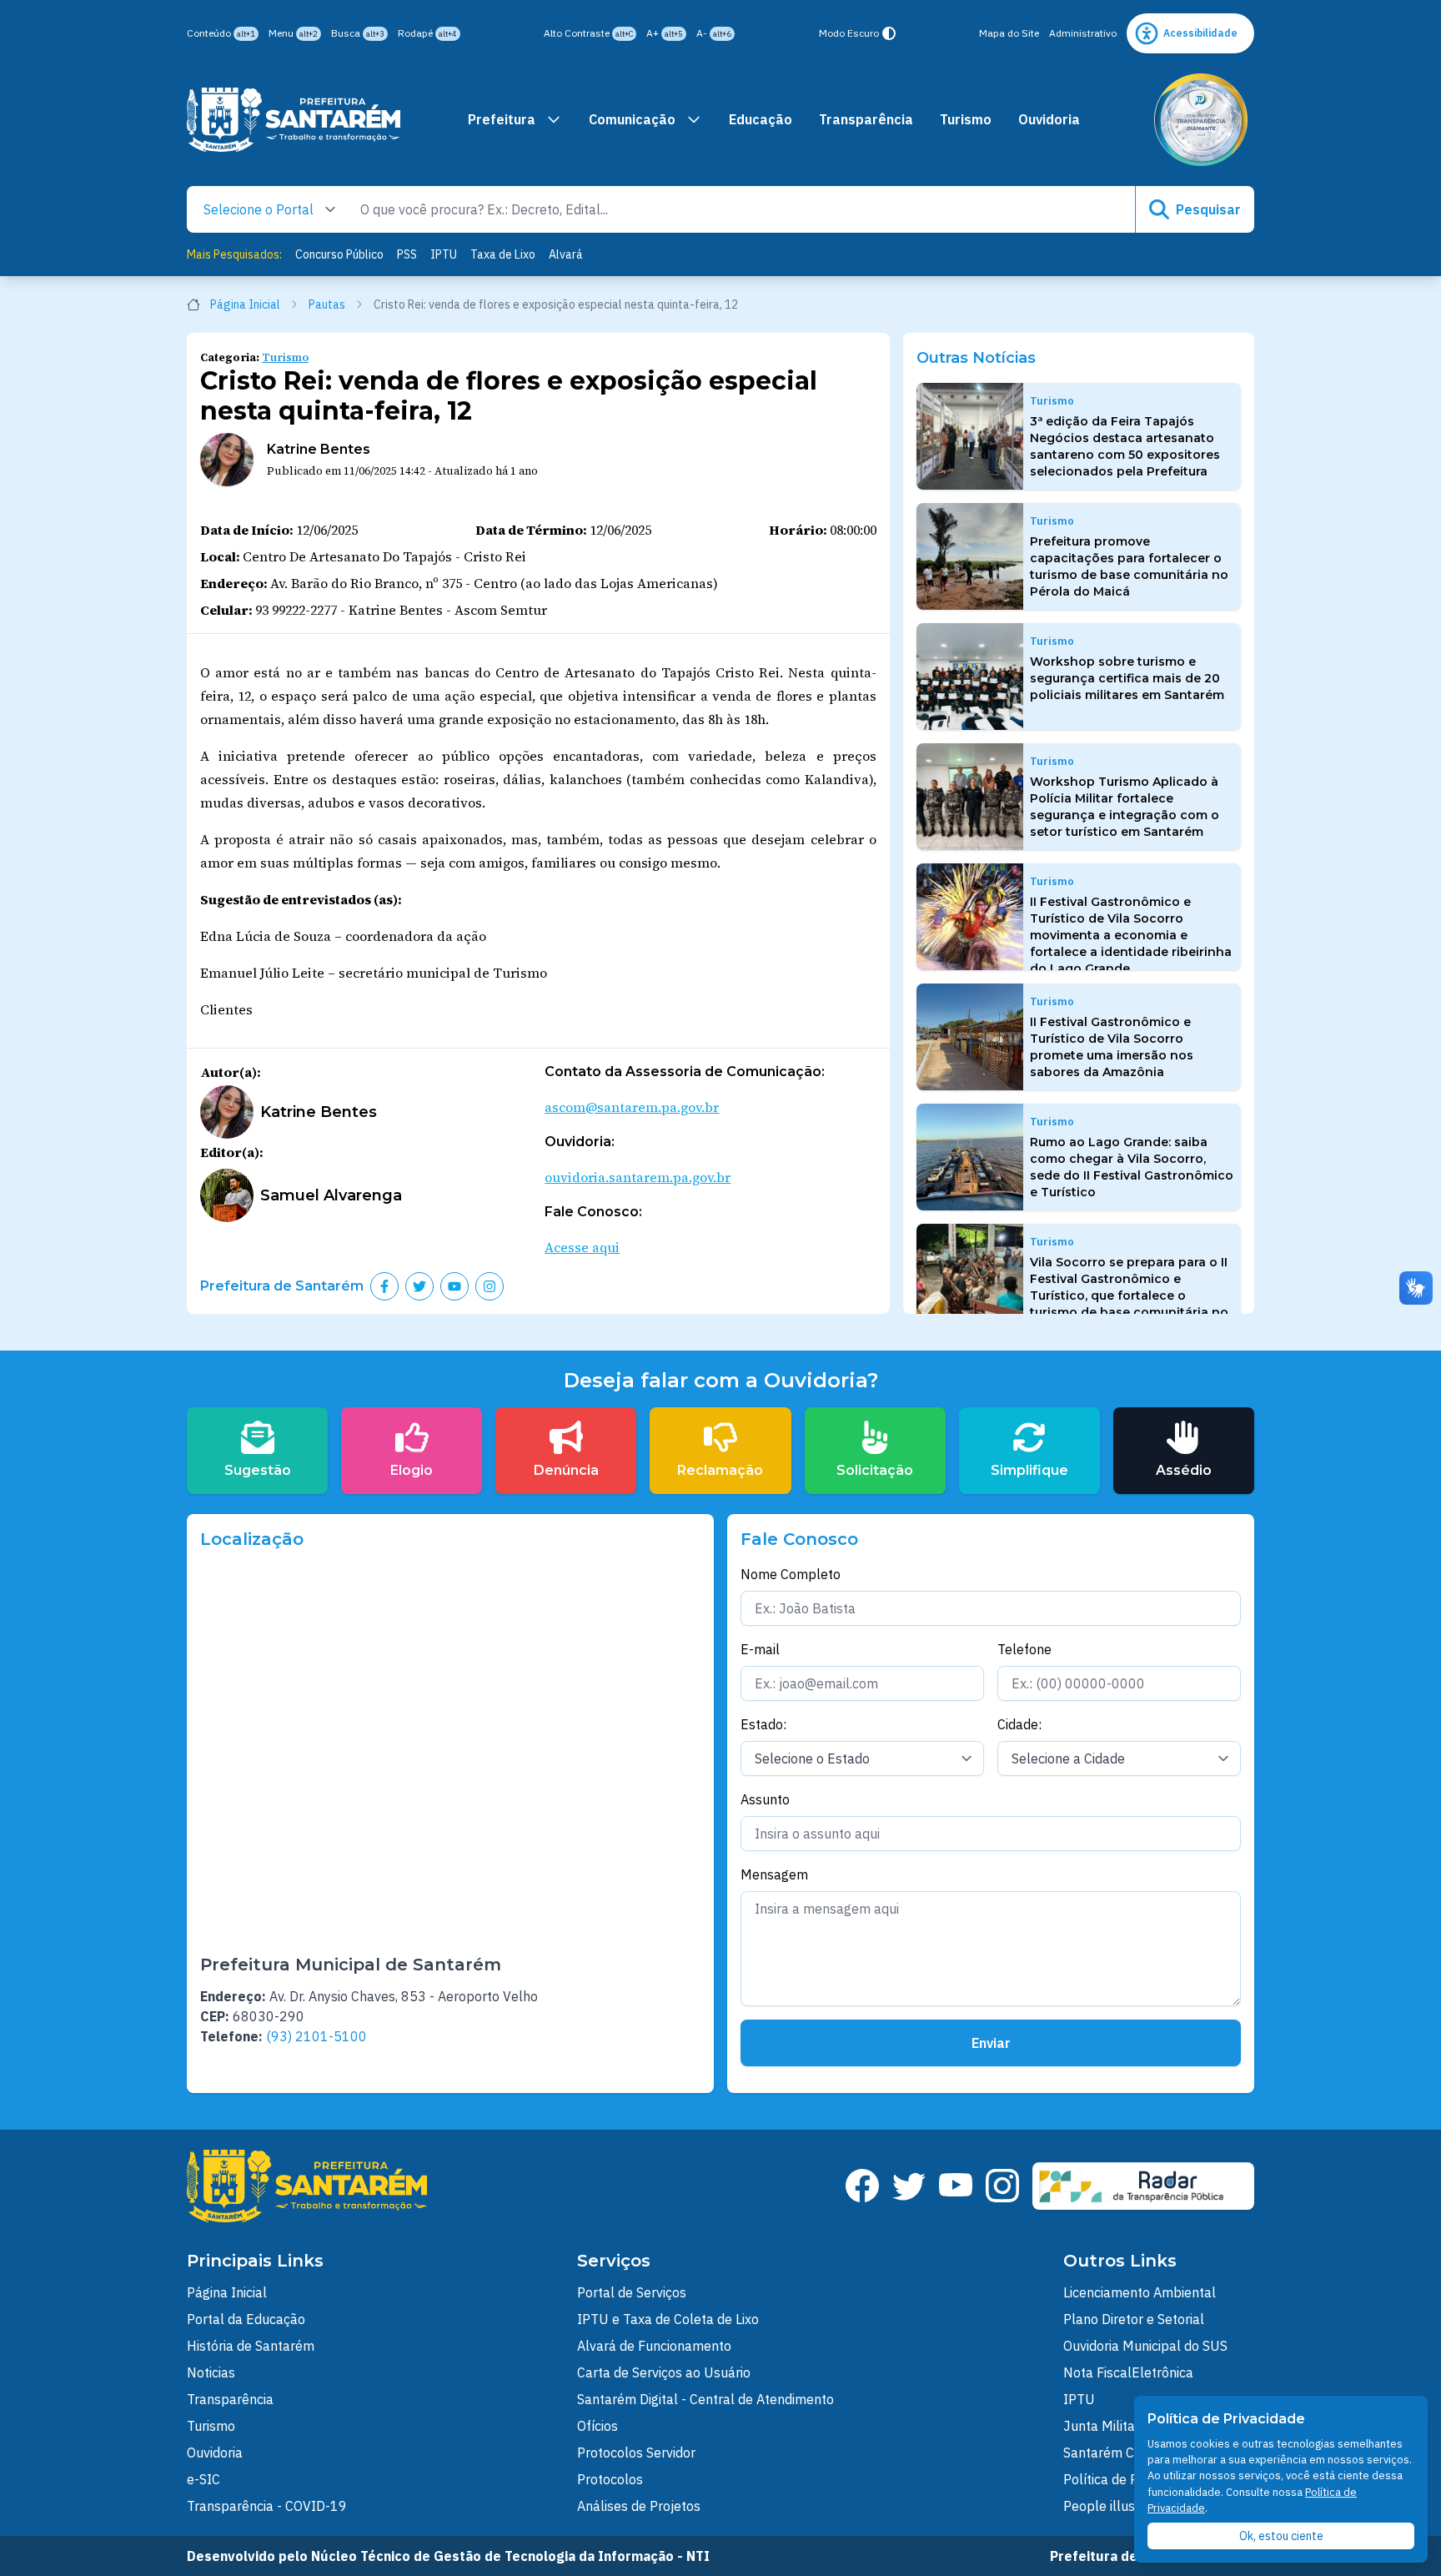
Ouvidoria (1049, 119)
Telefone (1024, 1649)
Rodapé (427, 33)
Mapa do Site (1009, 33)
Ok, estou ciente (1281, 2536)
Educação (761, 119)
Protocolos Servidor (636, 2453)
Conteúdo (221, 33)
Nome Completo (791, 1574)
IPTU (444, 254)
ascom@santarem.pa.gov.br (632, 1107)
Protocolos (610, 2479)
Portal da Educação (246, 2319)
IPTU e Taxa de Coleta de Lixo (668, 2319)
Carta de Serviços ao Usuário (664, 2372)
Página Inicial (245, 304)
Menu (293, 33)
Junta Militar (1102, 2426)
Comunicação (632, 119)
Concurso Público (339, 254)
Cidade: (1019, 1724)
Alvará (566, 254)
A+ (665, 33)
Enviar (991, 2043)
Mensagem (774, 1874)
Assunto (765, 1799)
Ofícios (597, 2426)
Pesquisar (1208, 209)
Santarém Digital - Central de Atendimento (705, 2399)
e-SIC (203, 2479)
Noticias (211, 2372)
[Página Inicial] (294, 120)
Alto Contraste (588, 33)
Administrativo (1083, 33)
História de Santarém (251, 2346)
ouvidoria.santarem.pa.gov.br (638, 1177)
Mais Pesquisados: (234, 254)
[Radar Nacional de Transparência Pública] (1143, 2186)
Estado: (763, 1724)
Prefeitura (502, 119)
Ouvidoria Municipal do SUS (1145, 2346)
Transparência (866, 119)
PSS (407, 254)
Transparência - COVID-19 (267, 2506)
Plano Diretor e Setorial (1134, 2319)
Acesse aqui (582, 1247)
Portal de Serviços (632, 2292)
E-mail (760, 1649)
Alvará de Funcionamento (654, 2346)
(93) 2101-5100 (316, 2036)
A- (714, 33)
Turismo (966, 119)
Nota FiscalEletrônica (1128, 2372)
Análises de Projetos (639, 2506)
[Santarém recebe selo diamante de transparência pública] (1201, 120)
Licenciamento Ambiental (1140, 2292)
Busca (358, 33)
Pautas (327, 304)
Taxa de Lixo (503, 254)
